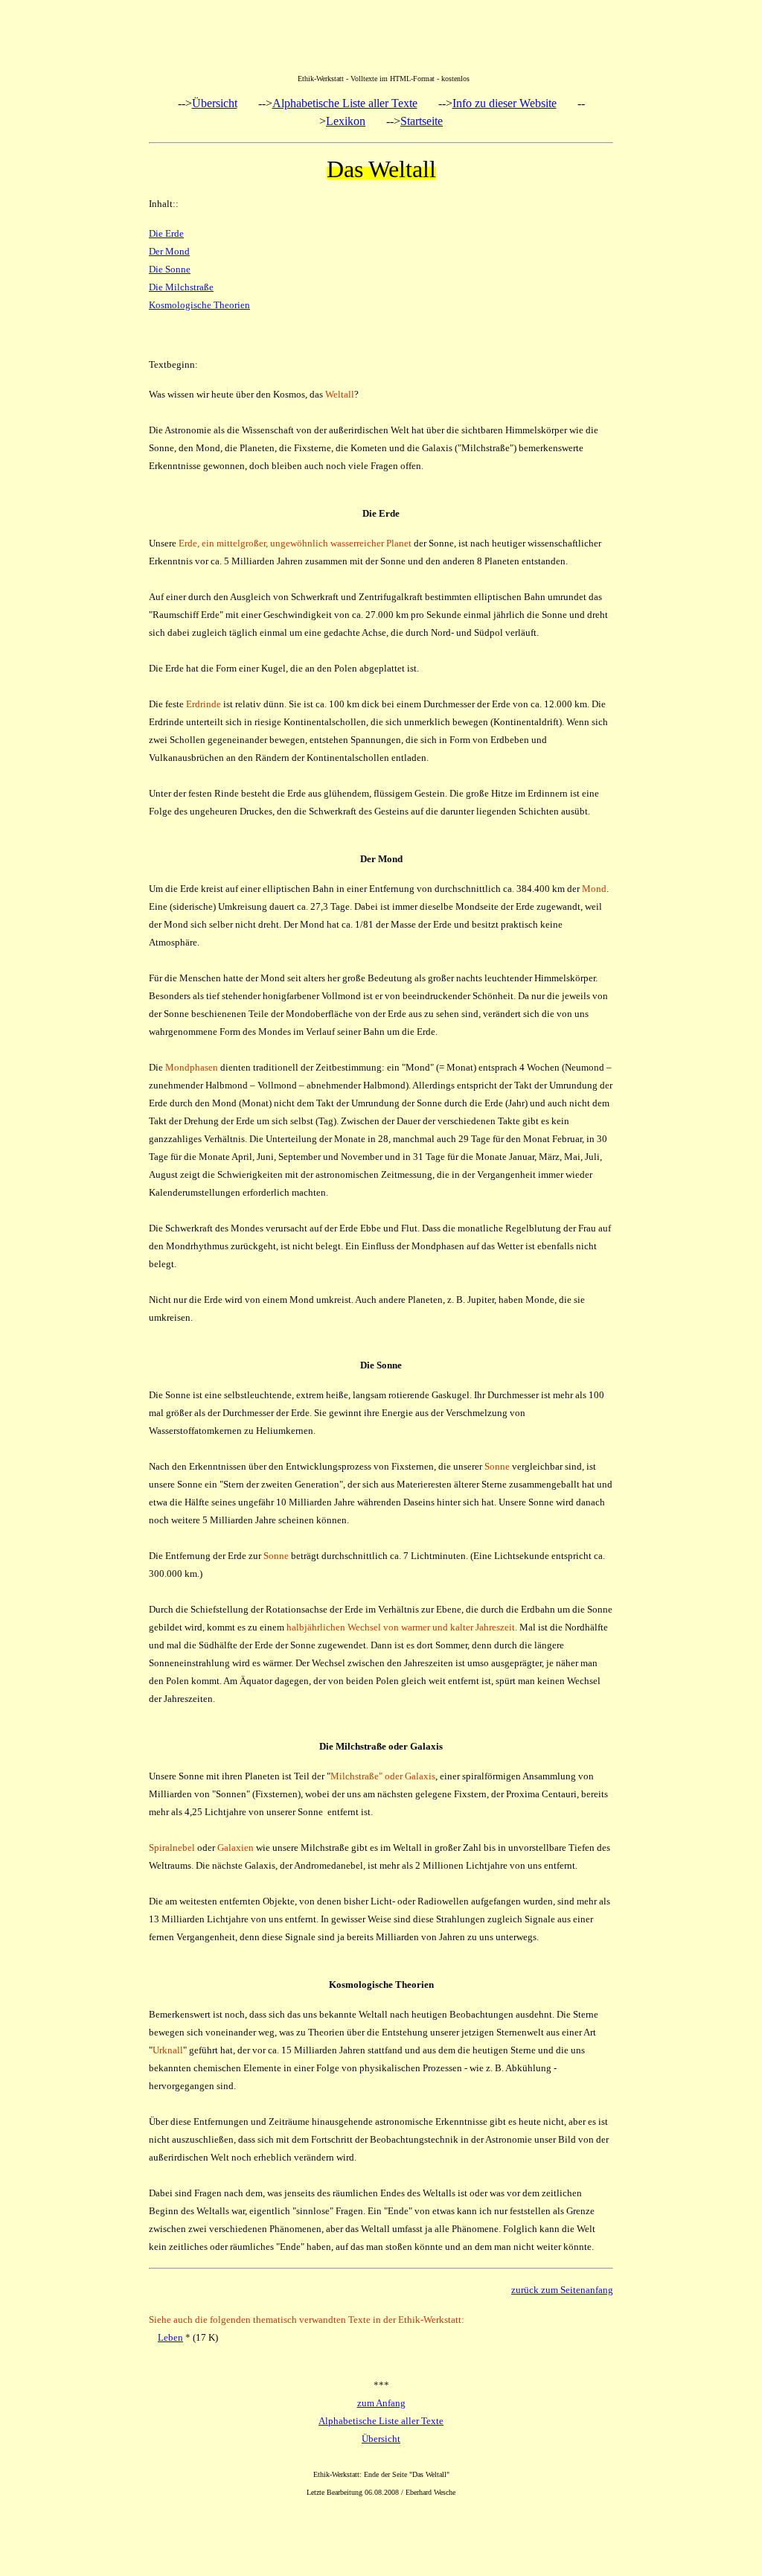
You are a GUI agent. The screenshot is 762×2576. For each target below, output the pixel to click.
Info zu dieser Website (505, 103)
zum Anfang (381, 2403)
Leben (170, 2337)
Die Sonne (170, 269)
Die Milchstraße (181, 287)
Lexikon (346, 121)
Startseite (422, 121)
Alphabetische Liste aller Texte (345, 103)
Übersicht (215, 103)
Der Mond (169, 251)
